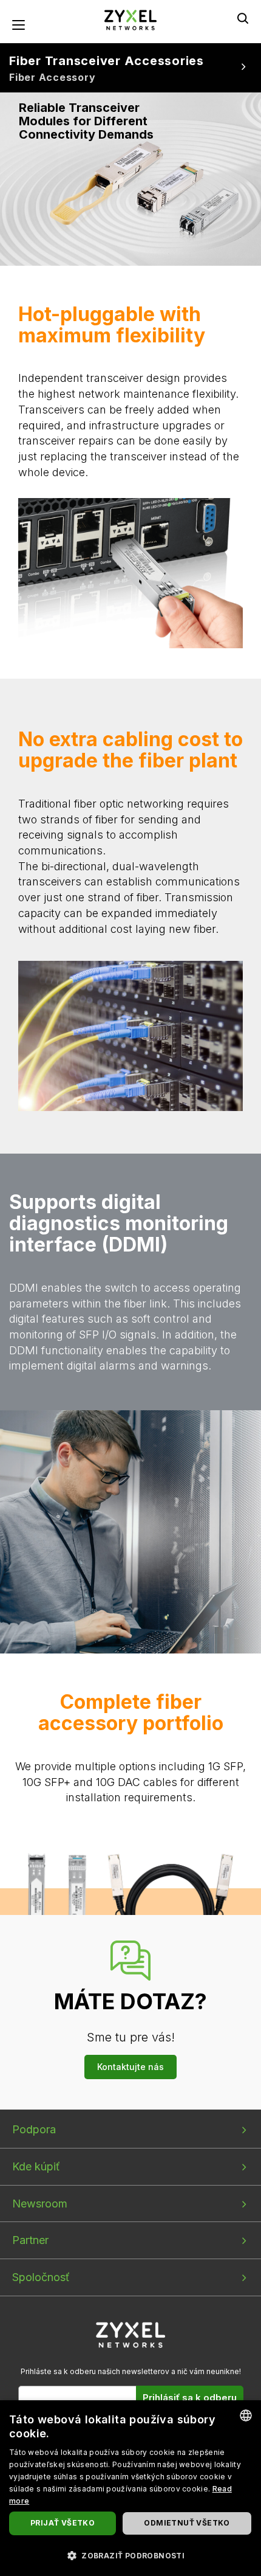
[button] (130, 2555)
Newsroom (40, 2204)
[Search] (243, 18)
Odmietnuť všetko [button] (187, 2523)
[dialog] (130, 2488)
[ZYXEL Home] (130, 19)
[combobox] (246, 2415)
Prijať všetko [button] (63, 2523)
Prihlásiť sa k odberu (190, 2398)
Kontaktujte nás (130, 2067)
